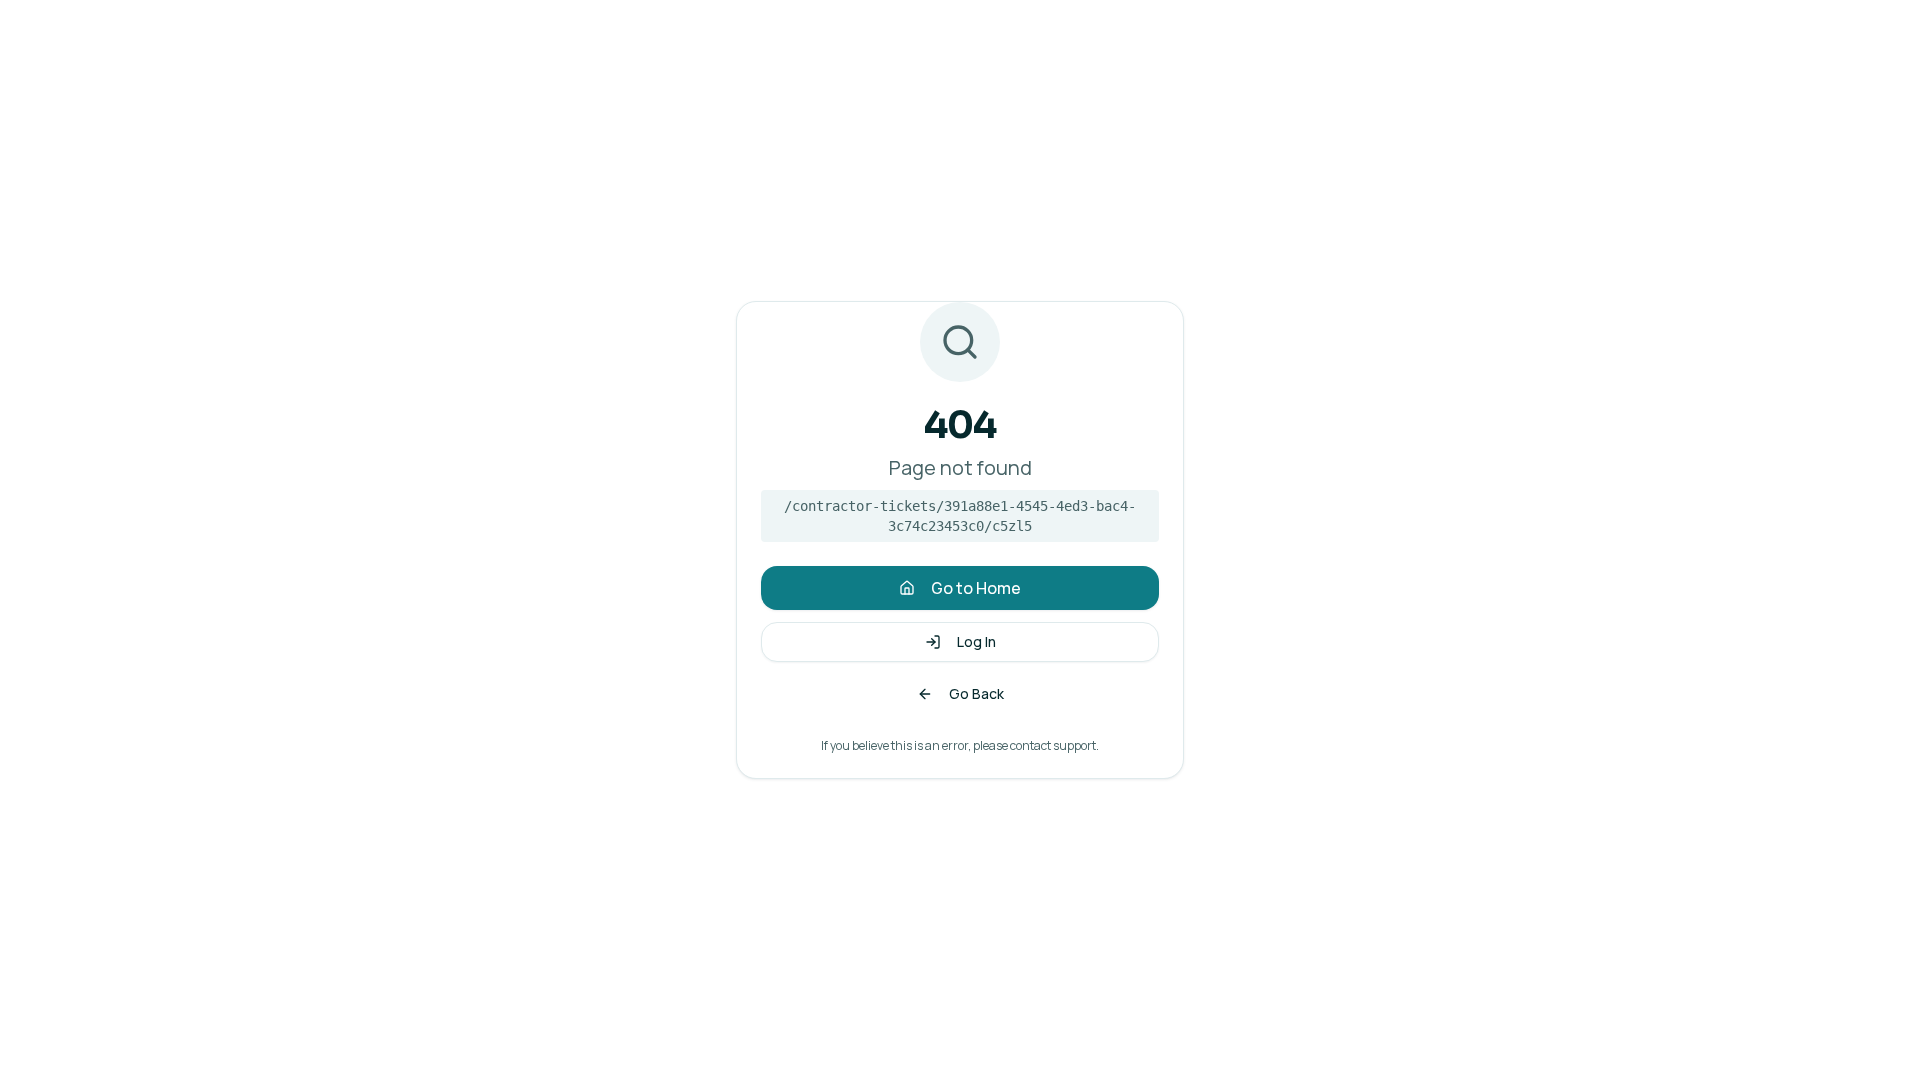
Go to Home (976, 588)
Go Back (976, 693)
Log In (976, 641)
